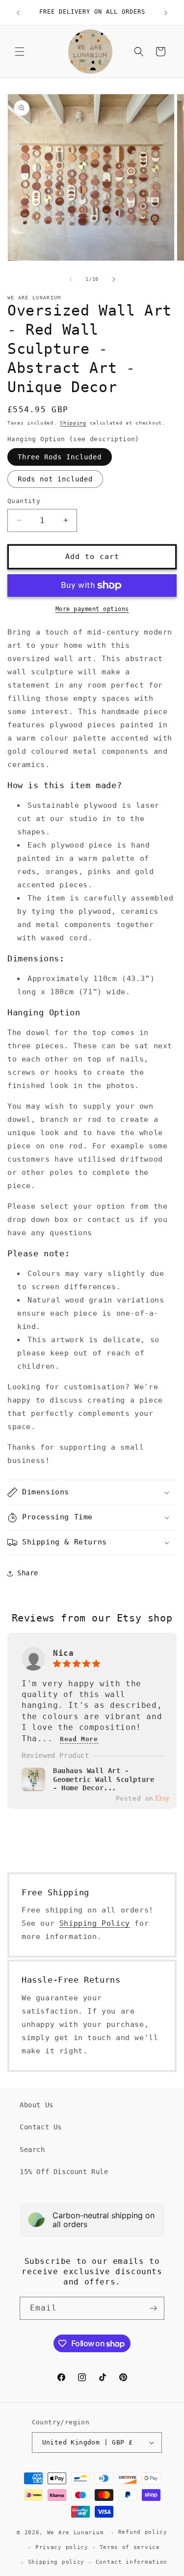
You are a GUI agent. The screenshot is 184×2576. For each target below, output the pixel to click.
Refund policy (143, 2532)
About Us (37, 2105)
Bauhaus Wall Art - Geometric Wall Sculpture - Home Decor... (104, 1779)
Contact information (131, 2562)
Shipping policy (56, 2562)
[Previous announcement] (18, 13)
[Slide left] (71, 279)
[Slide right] (114, 279)
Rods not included (55, 479)
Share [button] (28, 1573)
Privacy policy (62, 2547)
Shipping (73, 423)
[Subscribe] (153, 2308)
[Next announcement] (166, 13)
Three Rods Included (60, 457)
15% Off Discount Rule (64, 2172)
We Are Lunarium (76, 2533)
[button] (20, 52)
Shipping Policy (95, 1923)
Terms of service (130, 2547)
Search (32, 2150)
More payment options (92, 609)
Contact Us (41, 2127)
